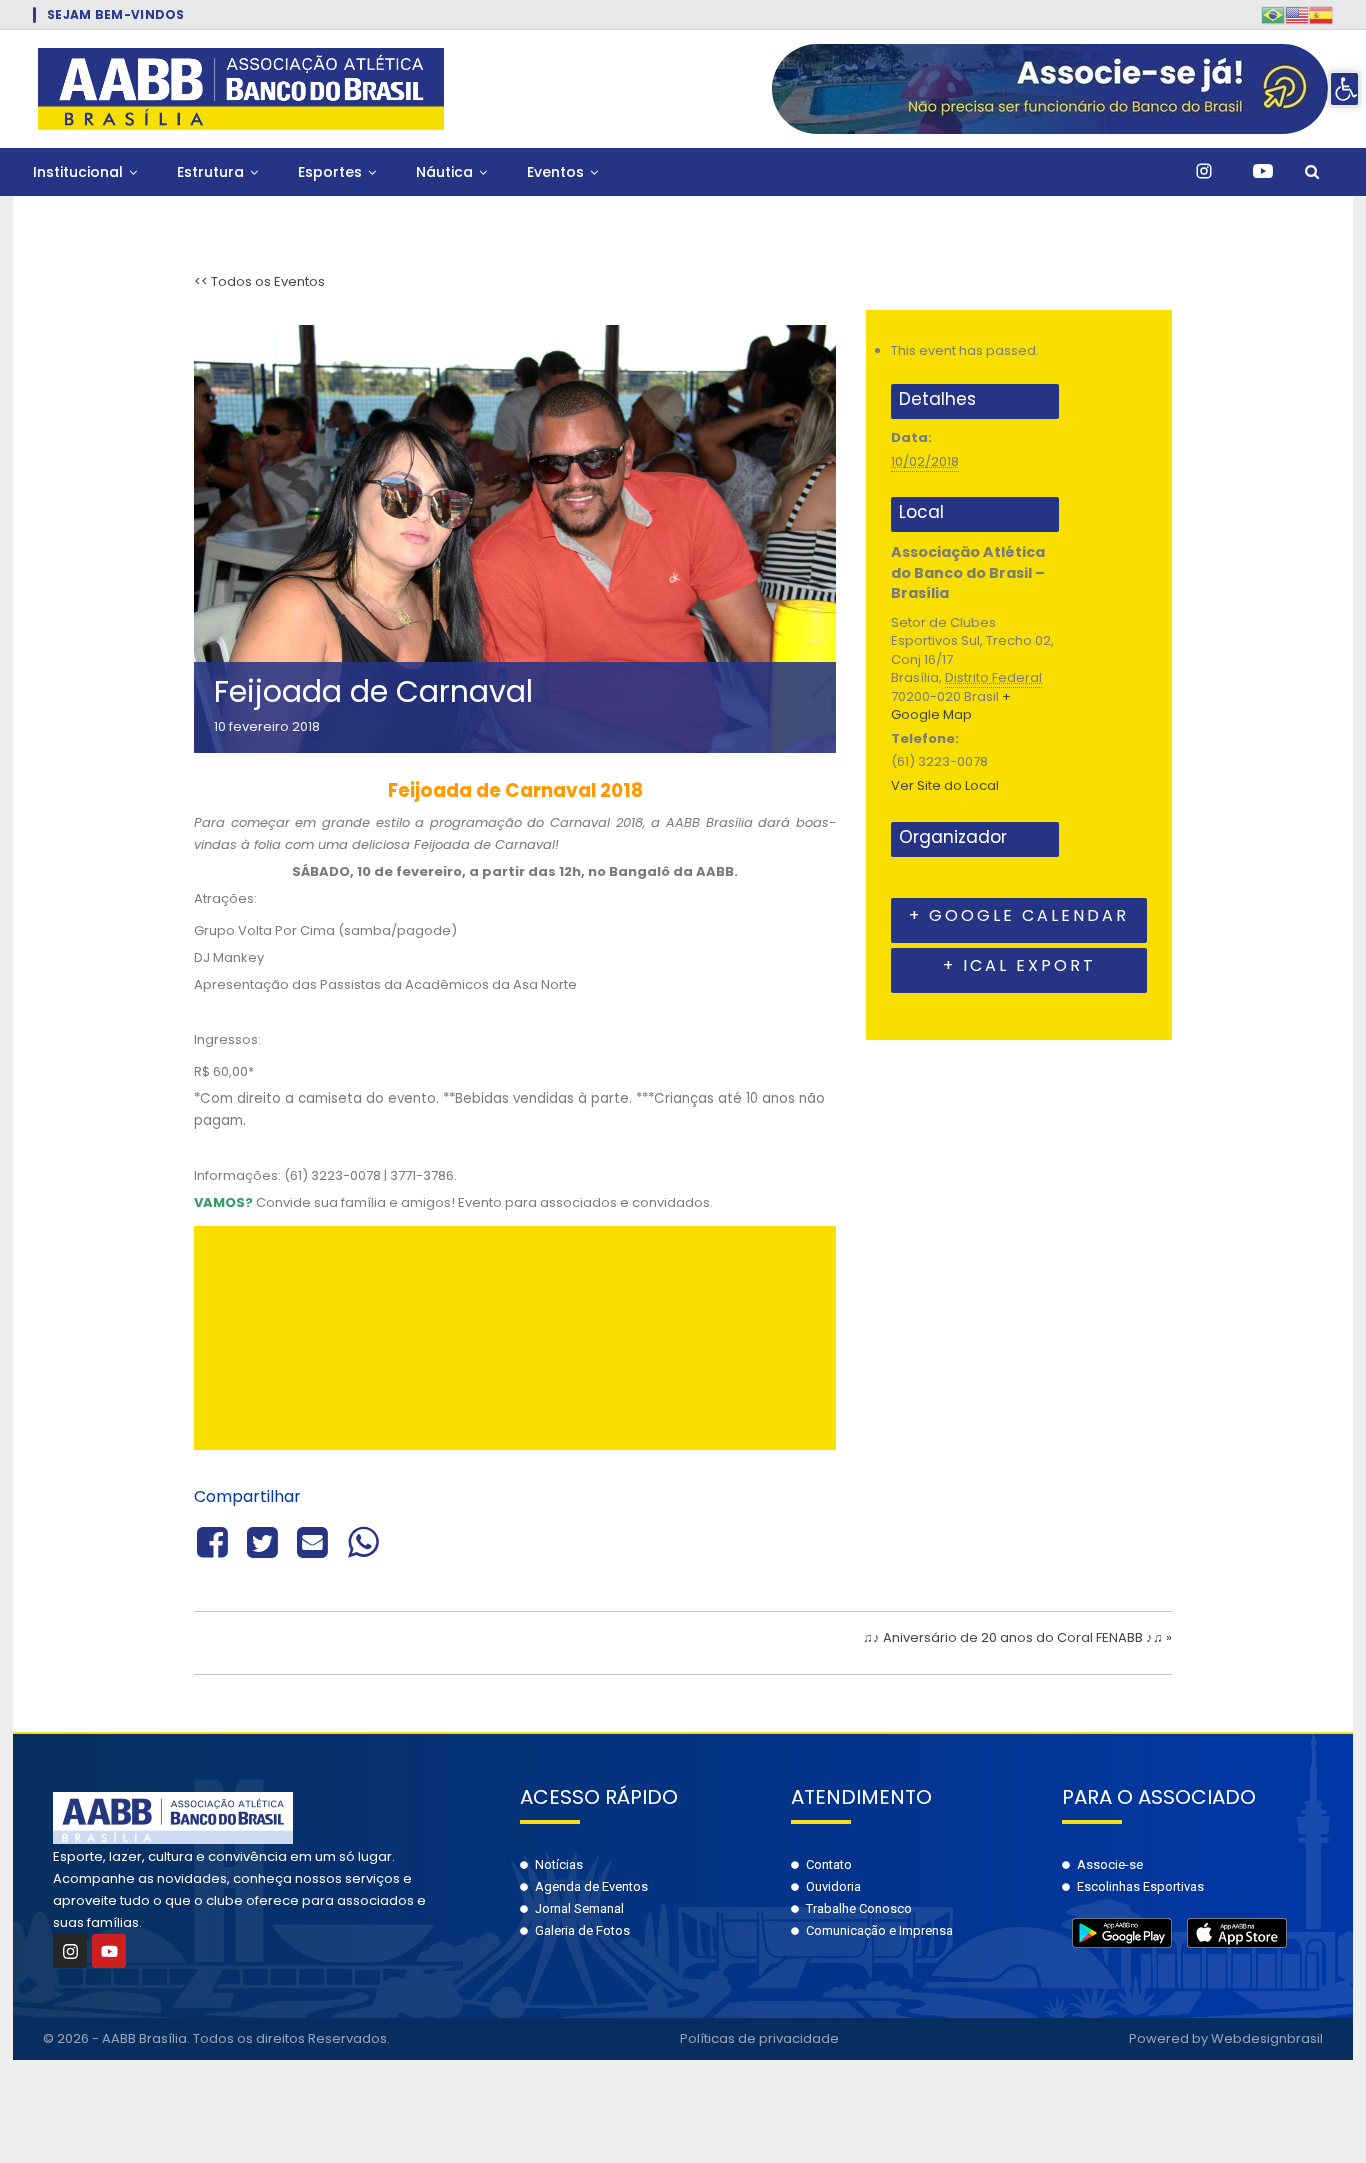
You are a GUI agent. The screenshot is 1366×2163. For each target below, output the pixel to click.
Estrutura (210, 172)
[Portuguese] (1273, 14)
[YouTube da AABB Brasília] (1263, 172)
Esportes (330, 172)
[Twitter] (262, 1540)
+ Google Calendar (1019, 915)
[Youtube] (109, 1951)
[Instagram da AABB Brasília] (1204, 172)
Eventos (555, 172)
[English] (1297, 14)
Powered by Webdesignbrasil (1226, 2038)
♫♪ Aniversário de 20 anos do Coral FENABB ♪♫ (1017, 1637)
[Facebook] (215, 1540)
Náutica (444, 172)
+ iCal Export (1019, 965)
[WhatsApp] (363, 1540)
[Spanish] (1321, 14)
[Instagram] (70, 1951)
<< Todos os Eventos (259, 281)
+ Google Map (951, 706)
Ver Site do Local (945, 785)
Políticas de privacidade (759, 2038)
